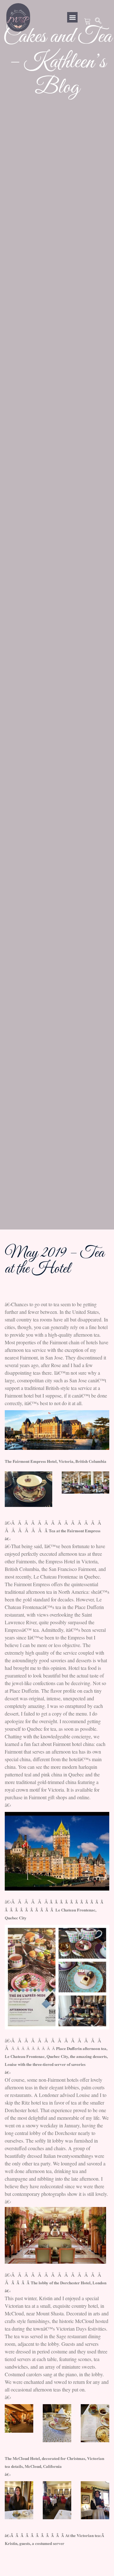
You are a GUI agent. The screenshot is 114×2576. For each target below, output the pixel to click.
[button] (72, 17)
